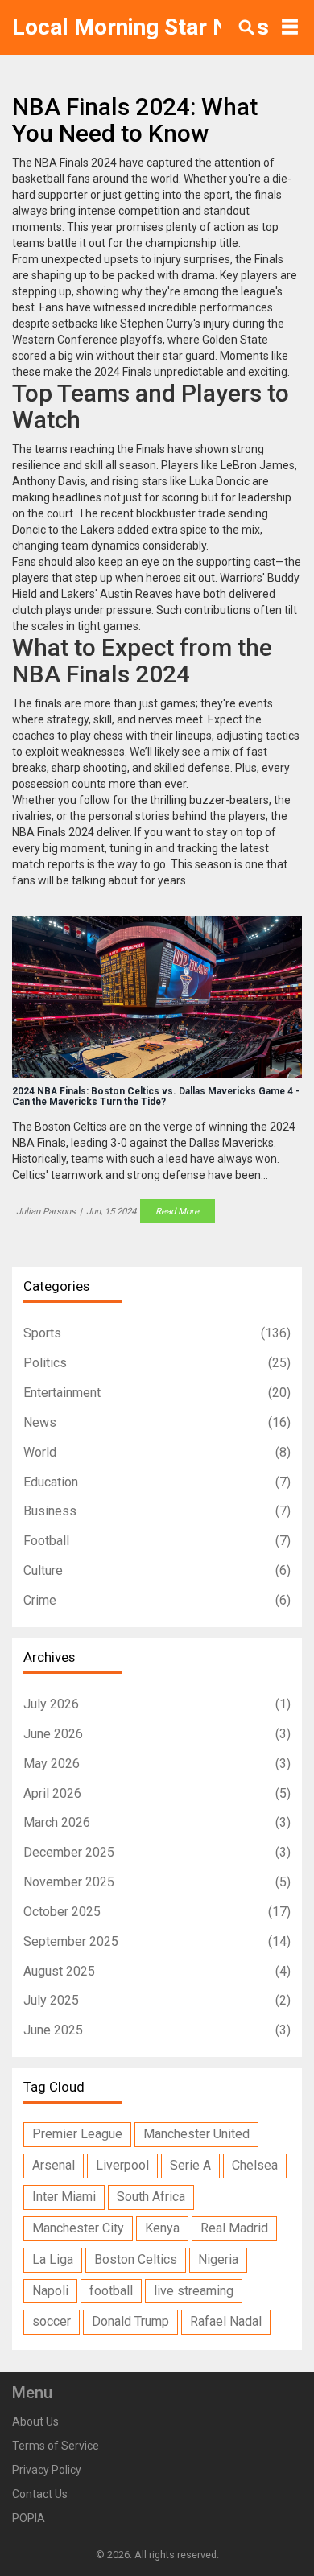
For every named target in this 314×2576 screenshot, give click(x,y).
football (111, 2291)
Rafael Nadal (226, 2321)
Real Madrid (234, 2228)
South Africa (151, 2197)
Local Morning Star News (140, 27)
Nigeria (218, 2259)
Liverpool (122, 2165)
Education (157, 1482)
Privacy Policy (47, 2470)
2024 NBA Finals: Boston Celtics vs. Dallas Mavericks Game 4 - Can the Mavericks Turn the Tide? (156, 1097)
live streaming (194, 2291)
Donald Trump (130, 2321)
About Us (35, 2421)
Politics (157, 1363)
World (157, 1452)
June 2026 (157, 1734)
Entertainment (157, 1393)
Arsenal (54, 2165)
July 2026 (157, 1704)
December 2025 (157, 1852)
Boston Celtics (136, 2259)
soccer (52, 2321)
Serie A (190, 2165)
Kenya (162, 2228)
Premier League (77, 2134)
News (157, 1422)
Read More (177, 1211)
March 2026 (157, 1822)
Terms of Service (56, 2446)
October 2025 (157, 1912)
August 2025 (157, 1971)
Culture (157, 1570)
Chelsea (255, 2165)
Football (157, 1541)
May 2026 (157, 1764)
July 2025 (157, 2000)
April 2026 (157, 1793)
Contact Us (40, 2494)
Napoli (50, 2291)
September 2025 (157, 1941)
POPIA (29, 2518)
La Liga (53, 2259)
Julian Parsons (46, 1211)
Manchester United (196, 2134)
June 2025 (157, 2030)
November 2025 (157, 1882)
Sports (157, 1333)
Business (157, 1511)
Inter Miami (64, 2197)
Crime (157, 1600)
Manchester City (78, 2228)
